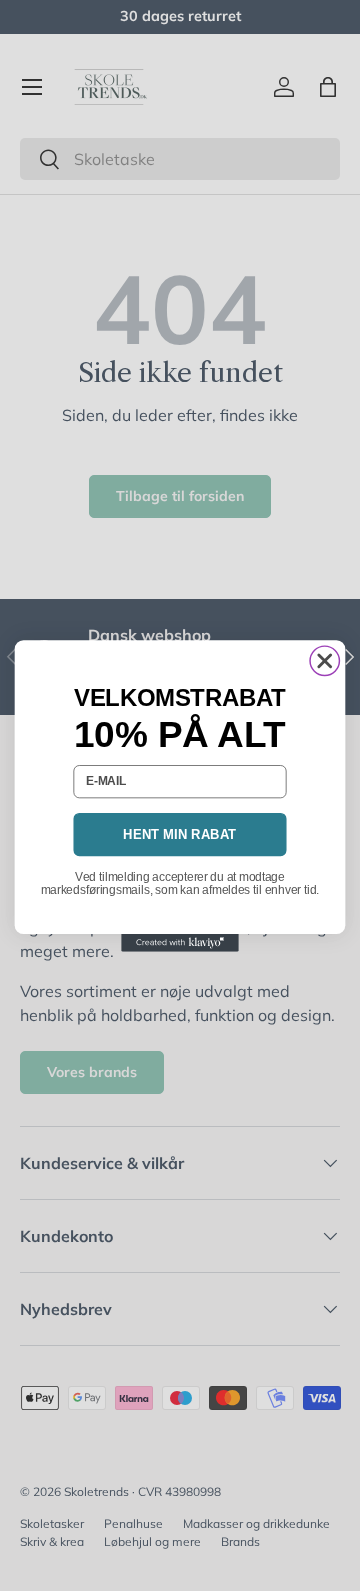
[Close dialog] (324, 660)
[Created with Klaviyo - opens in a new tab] (180, 943)
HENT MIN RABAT (179, 834)
